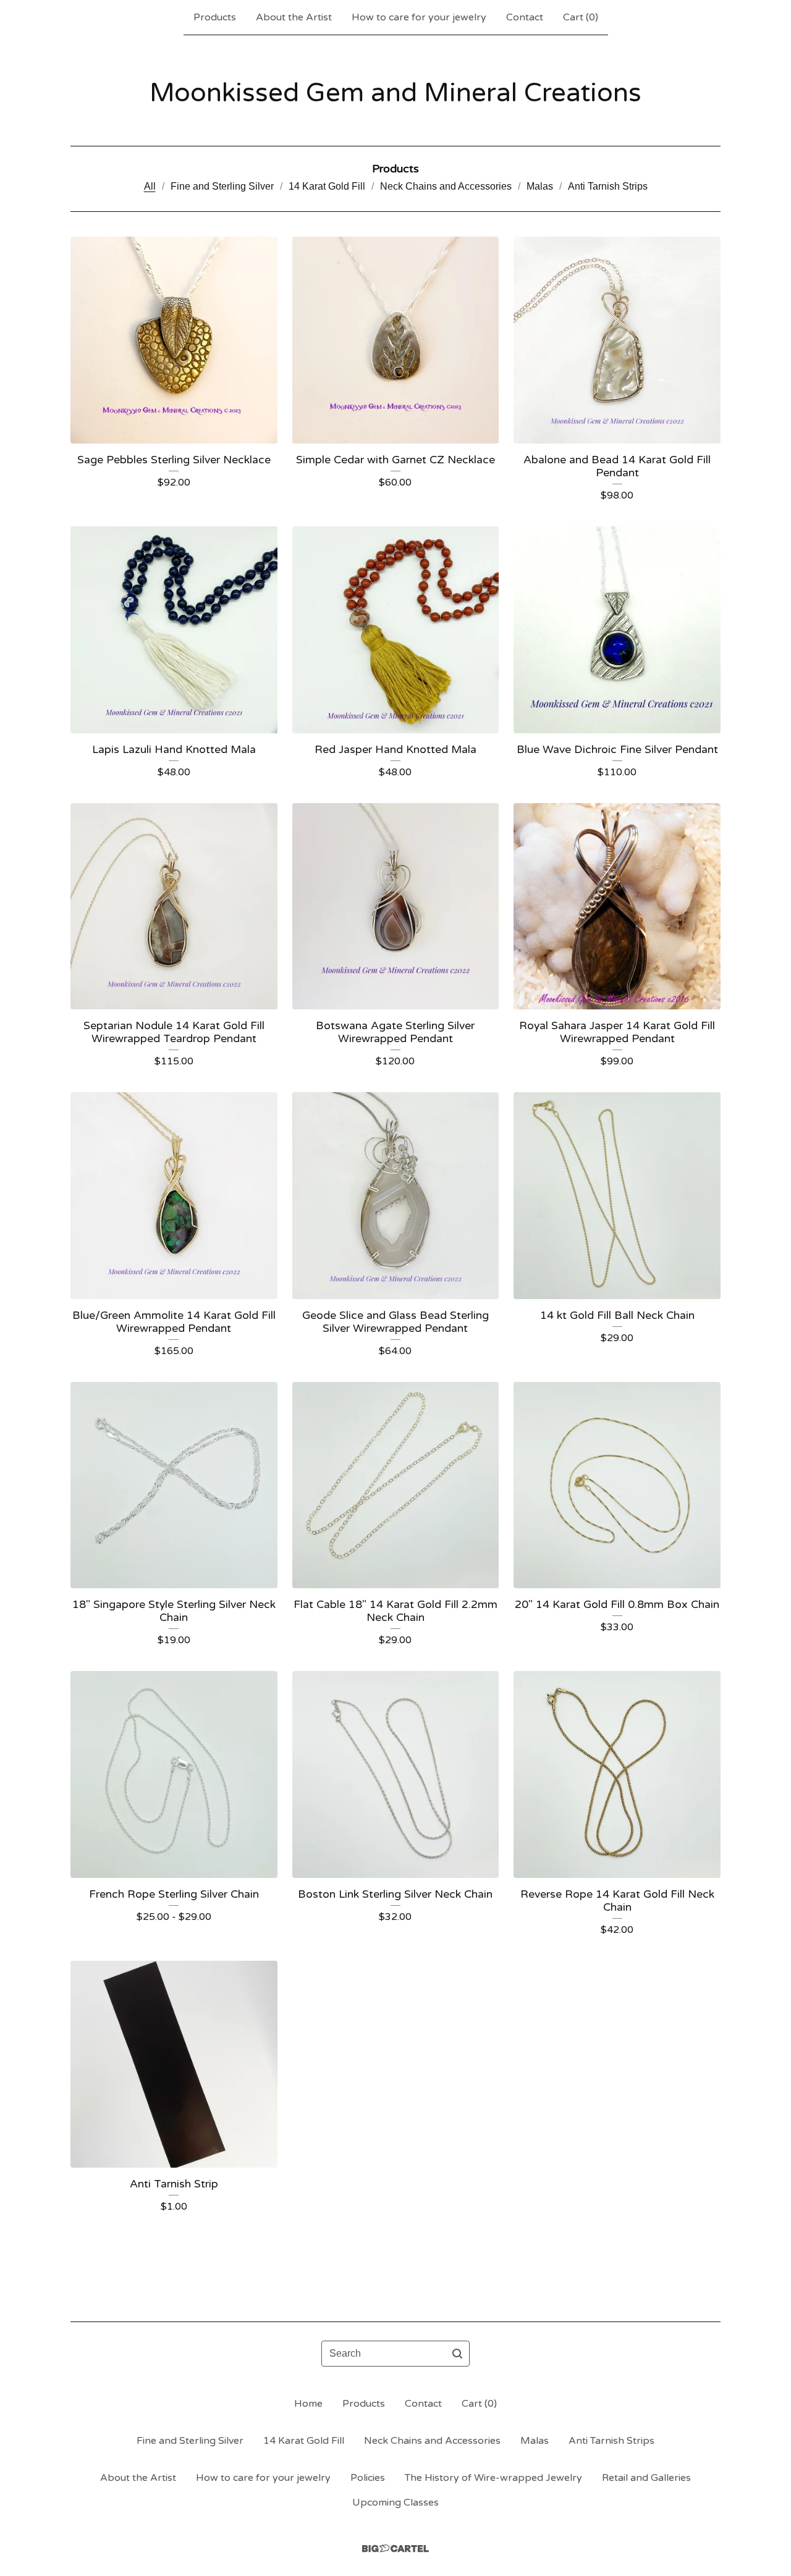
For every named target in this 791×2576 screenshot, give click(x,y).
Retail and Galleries (646, 2478)
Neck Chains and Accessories (446, 186)
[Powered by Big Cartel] (395, 2549)
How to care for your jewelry (419, 17)
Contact (525, 17)
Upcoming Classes (395, 2502)
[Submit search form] (457, 2354)
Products (215, 17)
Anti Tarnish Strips (608, 186)
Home (308, 2404)
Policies (368, 2478)
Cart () (581, 17)
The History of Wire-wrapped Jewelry (493, 2478)
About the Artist (294, 17)
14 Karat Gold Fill (327, 186)
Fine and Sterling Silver (222, 186)
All (150, 186)
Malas (540, 186)
